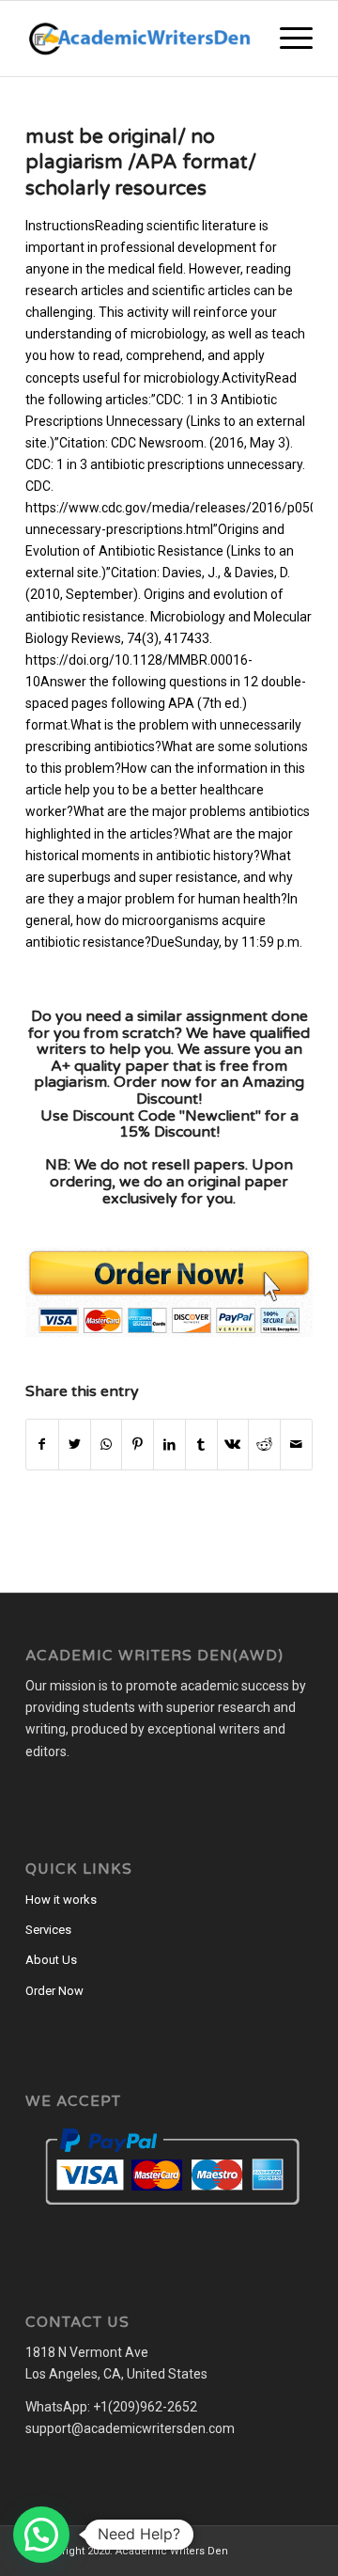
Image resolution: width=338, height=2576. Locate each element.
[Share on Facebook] (42, 1445)
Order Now (54, 1991)
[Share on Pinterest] (138, 1445)
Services (48, 1930)
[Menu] (287, 39)
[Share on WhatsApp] (107, 1445)
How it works (61, 1900)
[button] (41, 2535)
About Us (51, 1960)
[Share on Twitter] (75, 1445)
